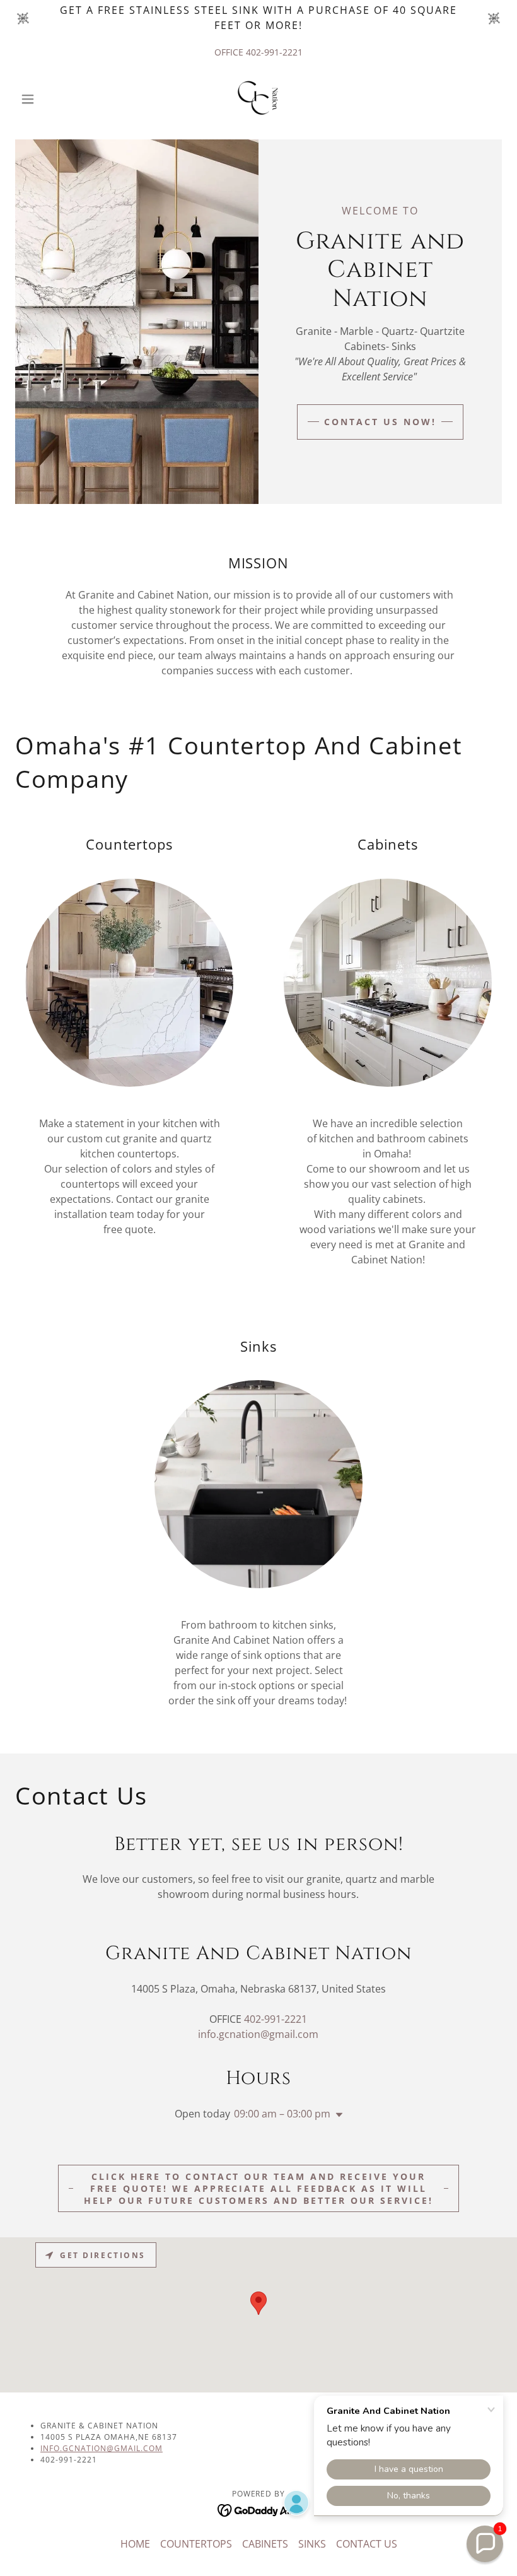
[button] (52, 99)
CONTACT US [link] (367, 2544)
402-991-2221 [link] (274, 52)
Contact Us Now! (380, 422)
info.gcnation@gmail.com (102, 2448)
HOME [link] (135, 2544)
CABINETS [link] (265, 2544)
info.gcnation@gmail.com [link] (258, 2034)
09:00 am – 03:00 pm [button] (282, 2114)
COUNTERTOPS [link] (196, 2544)
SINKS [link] (312, 2544)
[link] (258, 99)
